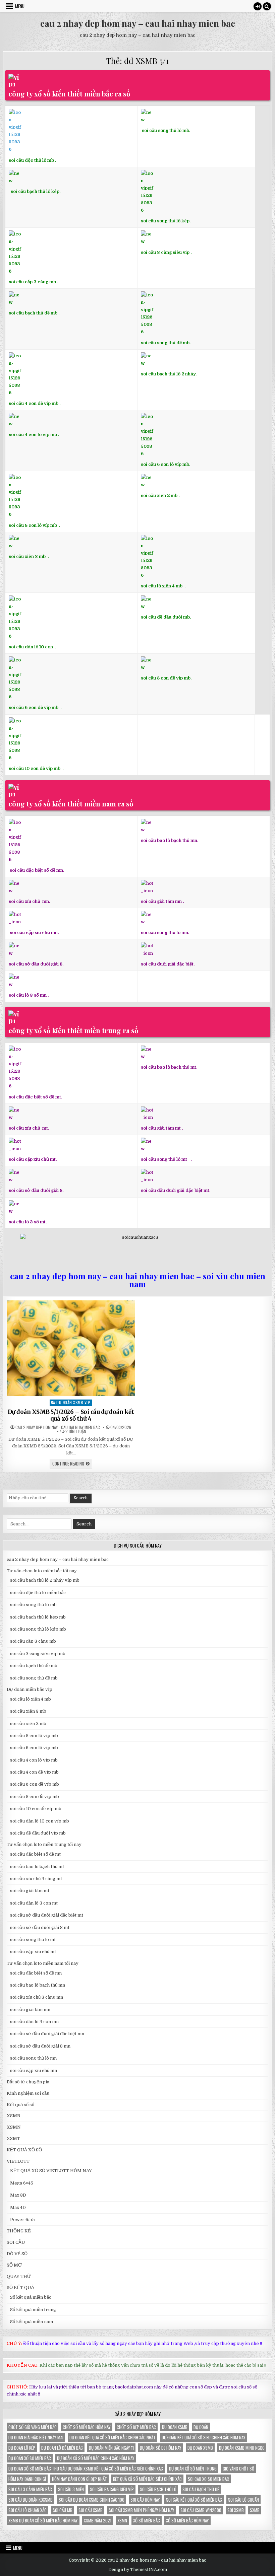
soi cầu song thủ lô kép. (166, 221)
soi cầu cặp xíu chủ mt (33, 1952)
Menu (20, 6)
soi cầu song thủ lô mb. (166, 130)
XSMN (14, 2127)
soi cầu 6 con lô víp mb (34, 1748)
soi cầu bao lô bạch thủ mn (38, 1985)
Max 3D (18, 2195)
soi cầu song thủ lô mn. (165, 933)
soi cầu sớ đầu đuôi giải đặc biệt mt (47, 1915)
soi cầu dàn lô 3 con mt (34, 1903)
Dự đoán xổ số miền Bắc (30, 2458)
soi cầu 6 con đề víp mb (34, 707)
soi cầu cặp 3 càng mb (32, 282)
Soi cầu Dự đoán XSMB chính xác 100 (92, 2500)
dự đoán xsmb (200, 2448)
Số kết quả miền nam (32, 2322)
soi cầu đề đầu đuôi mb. (166, 617)
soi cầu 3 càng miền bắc (30, 2489)
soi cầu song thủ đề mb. (166, 343)
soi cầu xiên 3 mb (27, 556)
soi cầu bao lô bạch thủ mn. (170, 840)
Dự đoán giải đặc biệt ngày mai (36, 2437)
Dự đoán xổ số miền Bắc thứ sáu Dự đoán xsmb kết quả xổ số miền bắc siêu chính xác (86, 2468)
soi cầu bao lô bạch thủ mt (37, 1867)
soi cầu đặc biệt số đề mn (36, 1973)
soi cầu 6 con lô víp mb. (166, 464)
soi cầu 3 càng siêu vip (165, 252)
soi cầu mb (63, 2510)
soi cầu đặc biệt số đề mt (35, 1854)
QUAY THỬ (19, 2276)
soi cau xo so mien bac (208, 2479)
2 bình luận (76, 1431)
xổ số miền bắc (147, 2520)
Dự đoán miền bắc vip (30, 1689)
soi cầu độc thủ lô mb (31, 160)
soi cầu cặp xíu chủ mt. (33, 1159)
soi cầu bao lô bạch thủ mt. (169, 1067)
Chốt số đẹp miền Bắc (136, 2427)
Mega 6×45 (22, 2183)
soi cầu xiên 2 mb (28, 1724)
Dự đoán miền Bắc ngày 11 (111, 2448)
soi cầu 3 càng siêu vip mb (38, 1654)
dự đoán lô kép (22, 2448)
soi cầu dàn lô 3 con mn (34, 2022)
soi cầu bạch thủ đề (201, 2489)
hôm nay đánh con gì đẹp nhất (79, 2479)
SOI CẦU (16, 2242)
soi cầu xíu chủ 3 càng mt (36, 1879)
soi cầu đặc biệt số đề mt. (35, 1097)
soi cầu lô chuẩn (243, 2500)
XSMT (13, 2138)
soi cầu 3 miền (71, 2489)
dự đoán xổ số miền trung (193, 2468)
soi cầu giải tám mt (161, 1128)
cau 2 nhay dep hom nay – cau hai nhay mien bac (138, 23)
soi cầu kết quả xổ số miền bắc (194, 2500)
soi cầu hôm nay (145, 2500)
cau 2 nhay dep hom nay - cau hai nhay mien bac (58, 1427)
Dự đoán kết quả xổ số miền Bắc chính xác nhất (113, 2437)
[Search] (267, 6)
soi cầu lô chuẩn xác (27, 2510)
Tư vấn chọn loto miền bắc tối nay (42, 1571)
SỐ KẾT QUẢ (20, 2287)
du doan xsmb (175, 2427)
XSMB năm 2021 (98, 2520)
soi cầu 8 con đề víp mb (166, 678)
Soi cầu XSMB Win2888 (201, 2510)
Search (81, 1498)
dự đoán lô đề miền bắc (62, 2448)
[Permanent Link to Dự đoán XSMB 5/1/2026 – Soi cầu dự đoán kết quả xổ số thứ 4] (71, 1348)
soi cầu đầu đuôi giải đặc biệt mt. (176, 1190)
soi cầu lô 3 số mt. (28, 1222)
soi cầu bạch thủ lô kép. (36, 191)
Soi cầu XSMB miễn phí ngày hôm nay (142, 2510)
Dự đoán (201, 2427)
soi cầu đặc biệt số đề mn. (37, 870)
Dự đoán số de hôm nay (161, 2448)
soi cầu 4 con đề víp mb (34, 403)
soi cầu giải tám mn (161, 901)
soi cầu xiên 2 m (158, 495)
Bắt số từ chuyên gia (28, 2082)
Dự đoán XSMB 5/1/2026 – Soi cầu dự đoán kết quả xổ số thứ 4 (71, 1415)
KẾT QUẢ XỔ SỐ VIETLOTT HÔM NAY (51, 2171)
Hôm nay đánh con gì (27, 2479)
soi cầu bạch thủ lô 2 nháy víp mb (45, 1580)
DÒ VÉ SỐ (17, 2254)
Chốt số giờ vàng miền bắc (33, 2427)
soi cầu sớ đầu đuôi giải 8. (36, 964)
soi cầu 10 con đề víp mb (35, 768)
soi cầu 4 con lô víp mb (33, 435)
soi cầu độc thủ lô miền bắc (38, 1593)
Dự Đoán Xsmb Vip (73, 1402)
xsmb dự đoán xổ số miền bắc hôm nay (43, 2520)
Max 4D (18, 2207)
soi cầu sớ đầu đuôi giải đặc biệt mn (47, 2034)
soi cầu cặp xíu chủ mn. (34, 933)
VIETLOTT (18, 2161)
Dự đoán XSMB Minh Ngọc (242, 2448)
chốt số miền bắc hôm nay (87, 2427)
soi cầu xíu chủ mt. (29, 1128)
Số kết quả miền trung (33, 2310)
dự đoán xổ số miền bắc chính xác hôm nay (96, 2458)
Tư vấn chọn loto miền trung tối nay (44, 1844)
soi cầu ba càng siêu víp (112, 2489)
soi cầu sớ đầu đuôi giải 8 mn (40, 2046)
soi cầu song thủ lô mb (33, 1605)
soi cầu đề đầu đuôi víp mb (38, 1833)
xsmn (122, 2520)
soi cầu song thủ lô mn (33, 2058)
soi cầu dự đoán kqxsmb (31, 2500)
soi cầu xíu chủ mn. (29, 901)
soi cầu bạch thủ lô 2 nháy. (169, 374)
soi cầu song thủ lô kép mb (38, 1629)
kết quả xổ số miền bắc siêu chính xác (147, 2479)
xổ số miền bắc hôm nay (187, 2520)
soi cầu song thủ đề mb (34, 1678)
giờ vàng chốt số (238, 2468)
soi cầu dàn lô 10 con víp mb (40, 1821)
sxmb (255, 2510)
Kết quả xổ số (20, 2105)
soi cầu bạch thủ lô (158, 2489)
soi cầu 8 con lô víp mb (33, 525)
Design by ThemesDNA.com (138, 2570)
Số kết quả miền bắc (31, 2297)
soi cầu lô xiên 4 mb (162, 586)
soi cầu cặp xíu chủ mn (34, 2070)
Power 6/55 (22, 2220)
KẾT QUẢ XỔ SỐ (24, 2150)
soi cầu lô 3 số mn (28, 995)
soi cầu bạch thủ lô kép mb (38, 1617)
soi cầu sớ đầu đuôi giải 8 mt (40, 1927)
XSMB (13, 2116)
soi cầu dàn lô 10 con (31, 647)
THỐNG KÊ (19, 2231)
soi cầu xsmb (91, 2510)
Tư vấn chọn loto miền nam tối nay (43, 1963)
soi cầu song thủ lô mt (164, 1159)
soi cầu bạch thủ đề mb (33, 313)
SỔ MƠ (14, 2265)
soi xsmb (236, 2510)
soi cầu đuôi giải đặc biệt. (168, 964)
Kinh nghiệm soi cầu (28, 2093)
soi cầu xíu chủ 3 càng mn (37, 1997)
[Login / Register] (258, 6)
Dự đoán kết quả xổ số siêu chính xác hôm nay (204, 2437)
